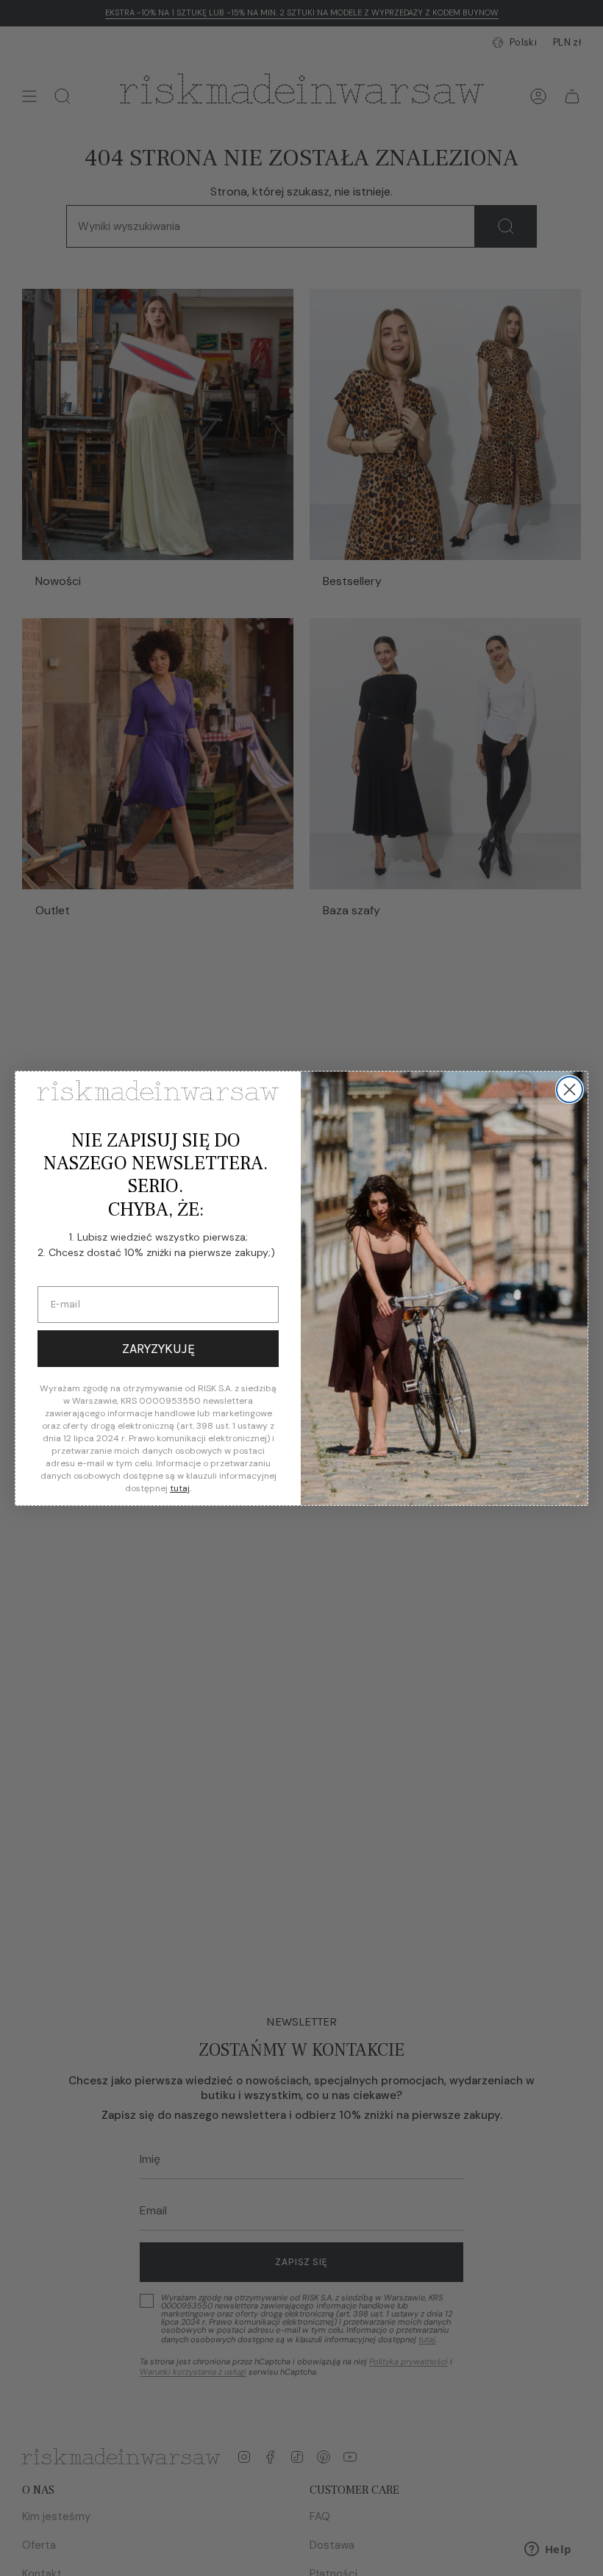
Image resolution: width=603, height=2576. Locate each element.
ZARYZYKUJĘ (158, 1349)
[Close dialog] (570, 1090)
